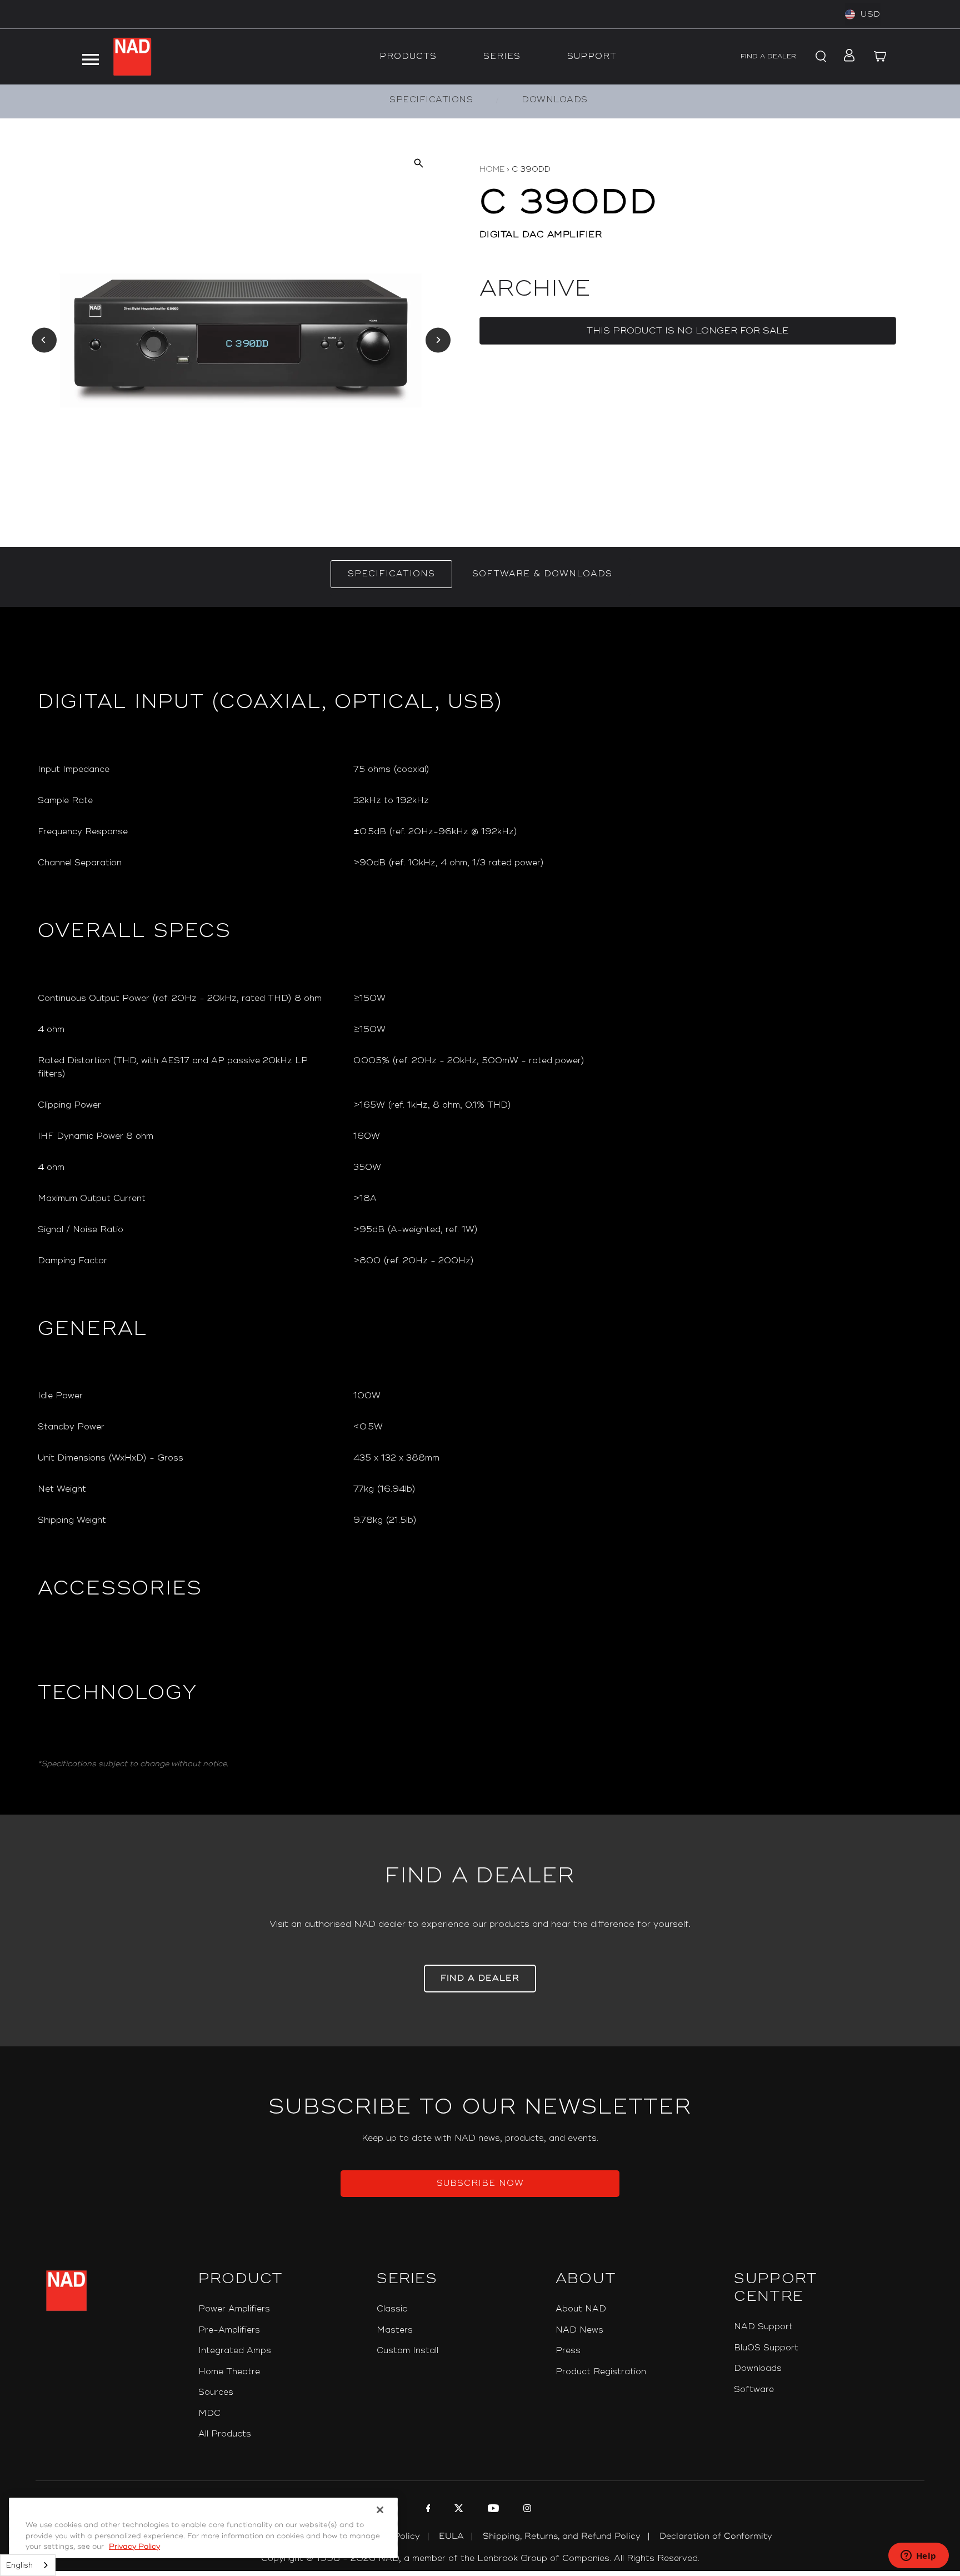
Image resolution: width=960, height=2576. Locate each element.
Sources (216, 2392)
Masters (395, 2330)
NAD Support (763, 2327)
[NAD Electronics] (132, 57)
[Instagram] (526, 2510)
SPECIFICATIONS (431, 100)
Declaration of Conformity (716, 2536)
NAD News (579, 2330)
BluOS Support (766, 2348)
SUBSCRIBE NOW (480, 2183)
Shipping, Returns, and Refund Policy (562, 2536)
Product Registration (601, 2372)
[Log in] (846, 57)
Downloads (758, 2368)
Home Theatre (229, 2372)
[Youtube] (492, 2510)
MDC (209, 2413)
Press (568, 2351)
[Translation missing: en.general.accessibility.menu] (91, 57)
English (19, 2565)
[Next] (438, 340)
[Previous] (44, 340)
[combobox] (28, 2565)
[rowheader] (187, 770)
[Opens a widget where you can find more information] (918, 2557)
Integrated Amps (235, 2351)
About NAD (581, 2309)
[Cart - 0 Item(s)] (880, 57)
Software (754, 2390)
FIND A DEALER (768, 56)
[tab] (391, 574)
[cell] (638, 770)
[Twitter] (457, 2510)
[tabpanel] (480, 1211)
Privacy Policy (134, 2547)
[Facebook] (427, 2510)
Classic (392, 2309)
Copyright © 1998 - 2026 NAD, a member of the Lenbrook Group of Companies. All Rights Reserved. (480, 2558)
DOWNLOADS (555, 100)
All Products (225, 2434)
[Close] (380, 2510)
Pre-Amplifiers (229, 2330)
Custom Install (407, 2351)
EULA (451, 2536)
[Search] (819, 57)
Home (492, 169)
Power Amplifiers (234, 2309)
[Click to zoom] (419, 163)
